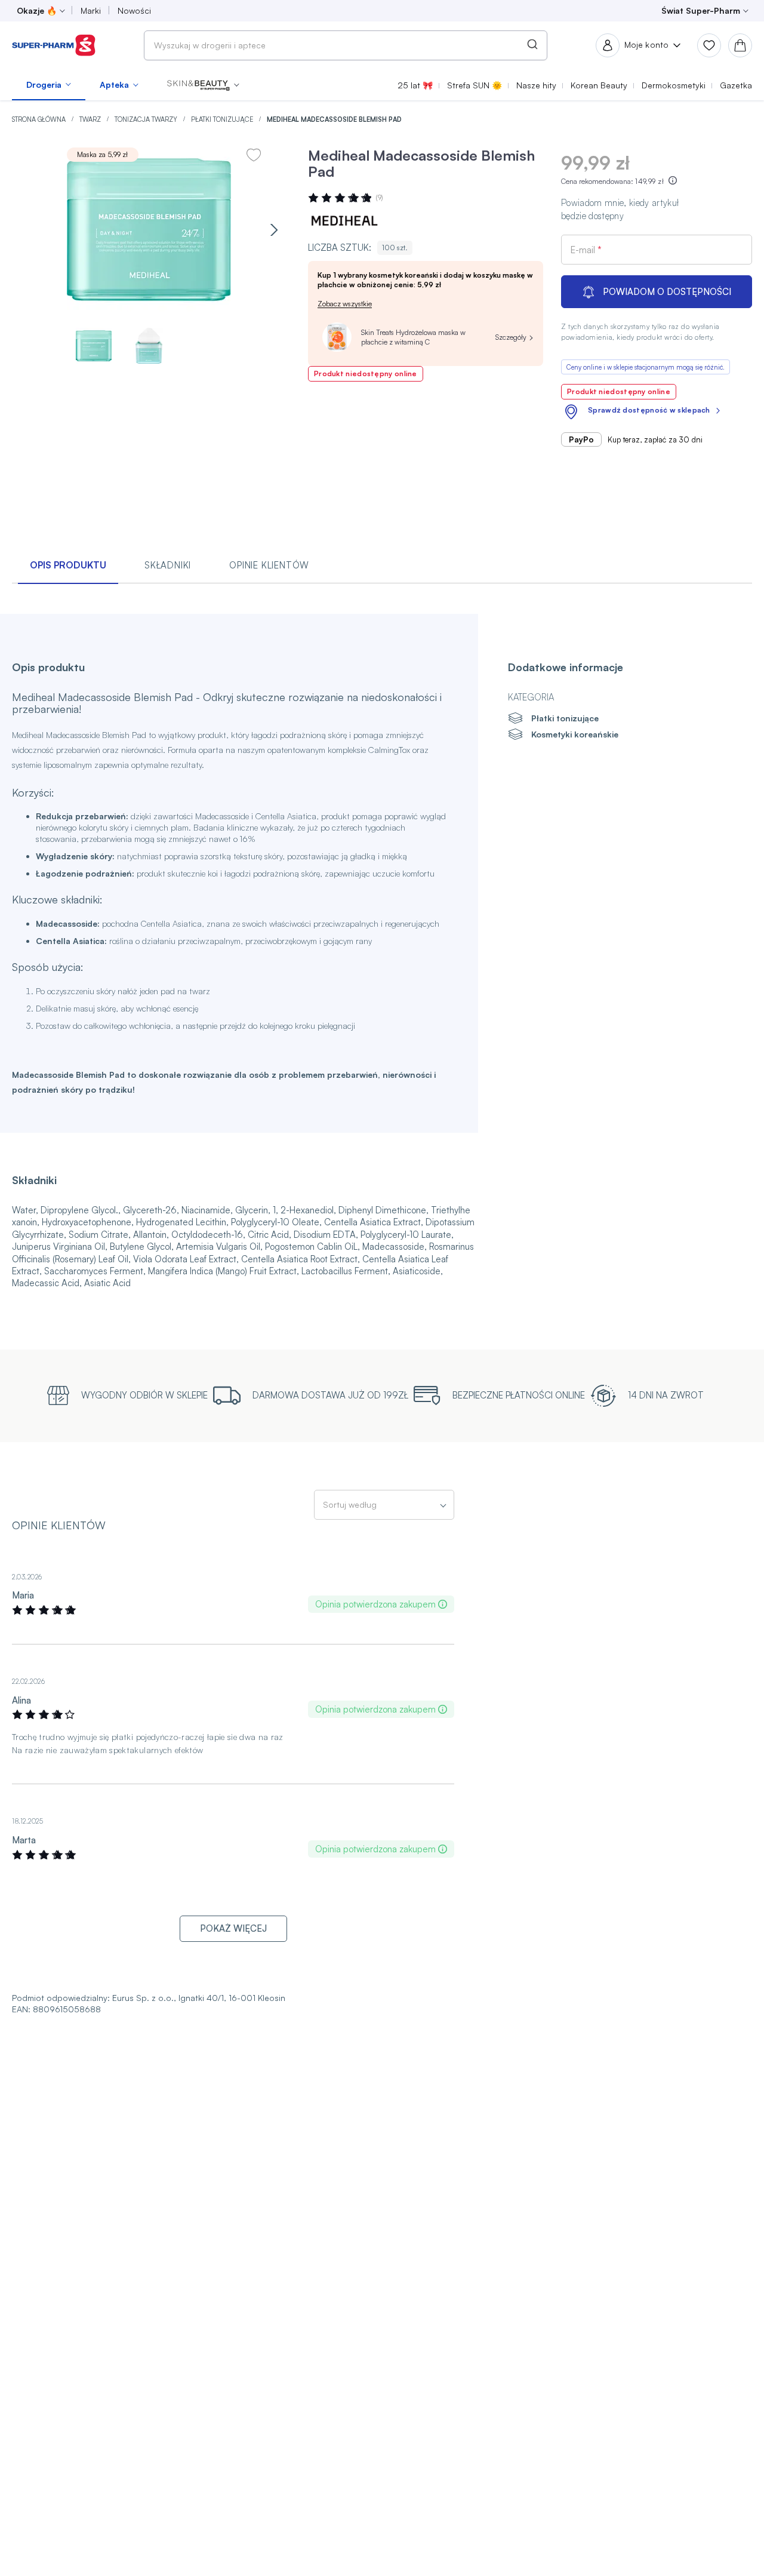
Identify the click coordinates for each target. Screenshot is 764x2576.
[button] (203, 85)
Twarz (91, 119)
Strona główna (40, 119)
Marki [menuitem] (91, 10)
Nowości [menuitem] (134, 10)
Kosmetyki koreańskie (575, 734)
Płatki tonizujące (223, 119)
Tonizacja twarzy (147, 119)
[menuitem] (49, 85)
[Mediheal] (344, 221)
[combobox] (346, 45)
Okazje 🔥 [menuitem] (37, 10)
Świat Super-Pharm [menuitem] (701, 10)
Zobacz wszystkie (345, 304)
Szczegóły (511, 337)
